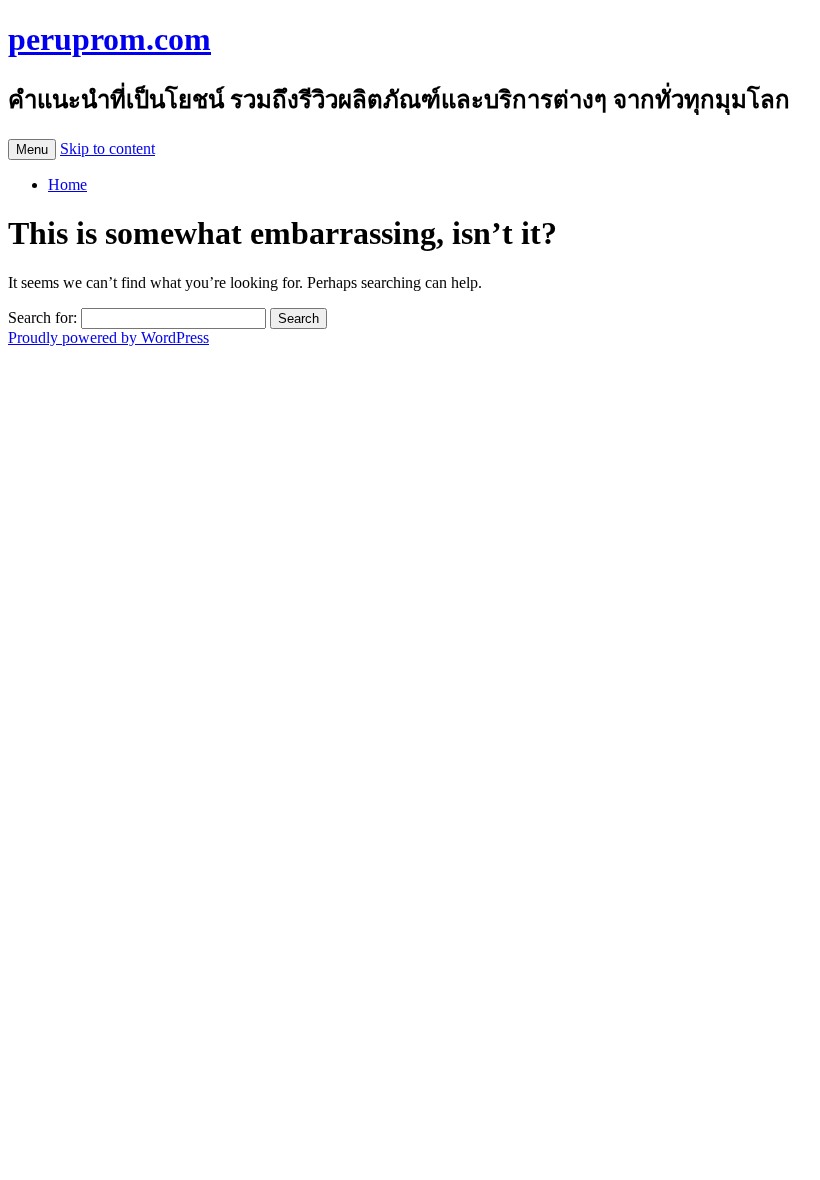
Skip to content (107, 148)
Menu (32, 149)
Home (67, 184)
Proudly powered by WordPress (108, 337)
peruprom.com (109, 39)
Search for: (42, 317)
